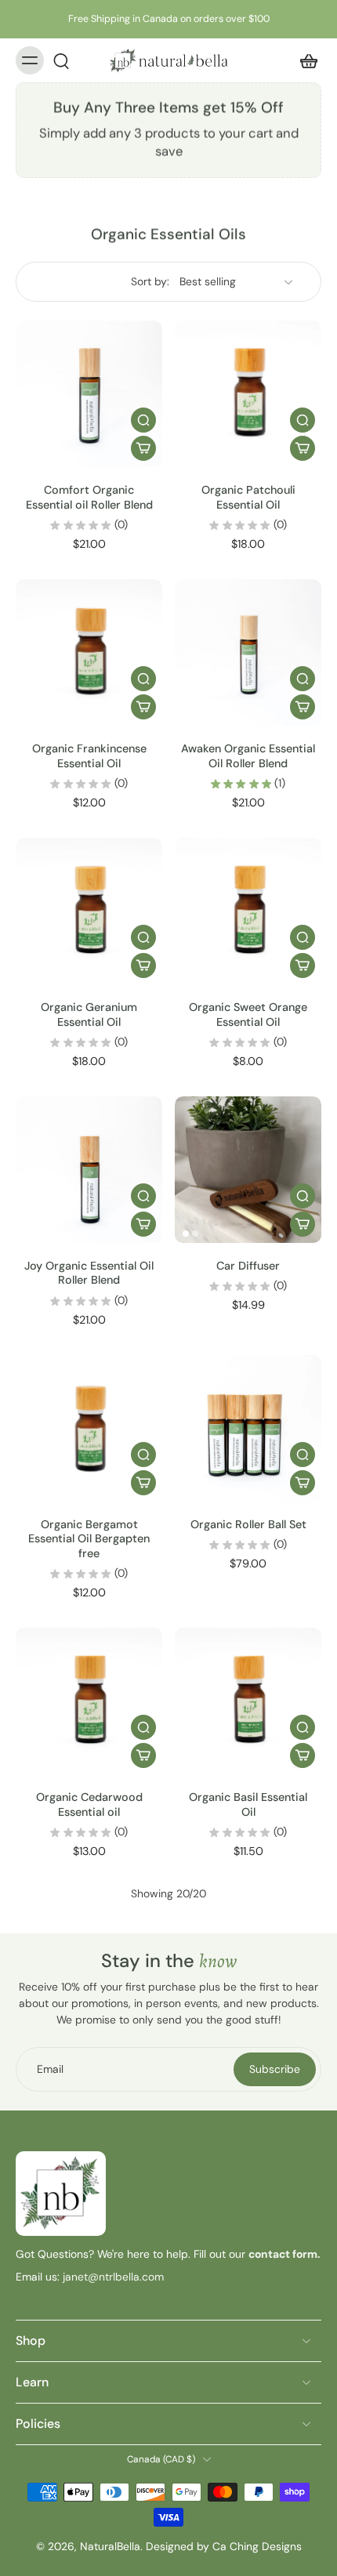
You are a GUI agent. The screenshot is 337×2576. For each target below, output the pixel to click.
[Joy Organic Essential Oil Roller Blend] (89, 1170)
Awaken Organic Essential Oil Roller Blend (248, 755)
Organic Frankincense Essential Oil (89, 755)
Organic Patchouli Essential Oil (248, 497)
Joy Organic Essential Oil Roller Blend (89, 1273)
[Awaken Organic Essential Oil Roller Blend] (248, 652)
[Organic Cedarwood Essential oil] (89, 1701)
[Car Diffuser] (248, 1170)
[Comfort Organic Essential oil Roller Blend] (89, 394)
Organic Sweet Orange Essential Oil (248, 1014)
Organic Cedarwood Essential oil (89, 1804)
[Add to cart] (143, 448)
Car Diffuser (248, 1266)
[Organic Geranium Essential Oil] (89, 911)
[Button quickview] (143, 420)
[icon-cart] (304, 60)
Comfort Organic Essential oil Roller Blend (89, 497)
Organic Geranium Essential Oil (89, 1014)
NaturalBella (110, 2546)
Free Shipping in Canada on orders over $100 (169, 19)
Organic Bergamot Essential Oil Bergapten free (89, 1539)
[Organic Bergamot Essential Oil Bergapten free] (89, 1428)
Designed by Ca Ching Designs (224, 2546)
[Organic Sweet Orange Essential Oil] (248, 911)
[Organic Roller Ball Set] (248, 1428)
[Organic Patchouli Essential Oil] (248, 394)
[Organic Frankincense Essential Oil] (89, 652)
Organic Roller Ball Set (248, 1524)
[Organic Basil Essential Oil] (248, 1701)
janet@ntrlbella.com (112, 2277)
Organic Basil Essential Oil (248, 1804)
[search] (61, 60)
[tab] (27, 458)
